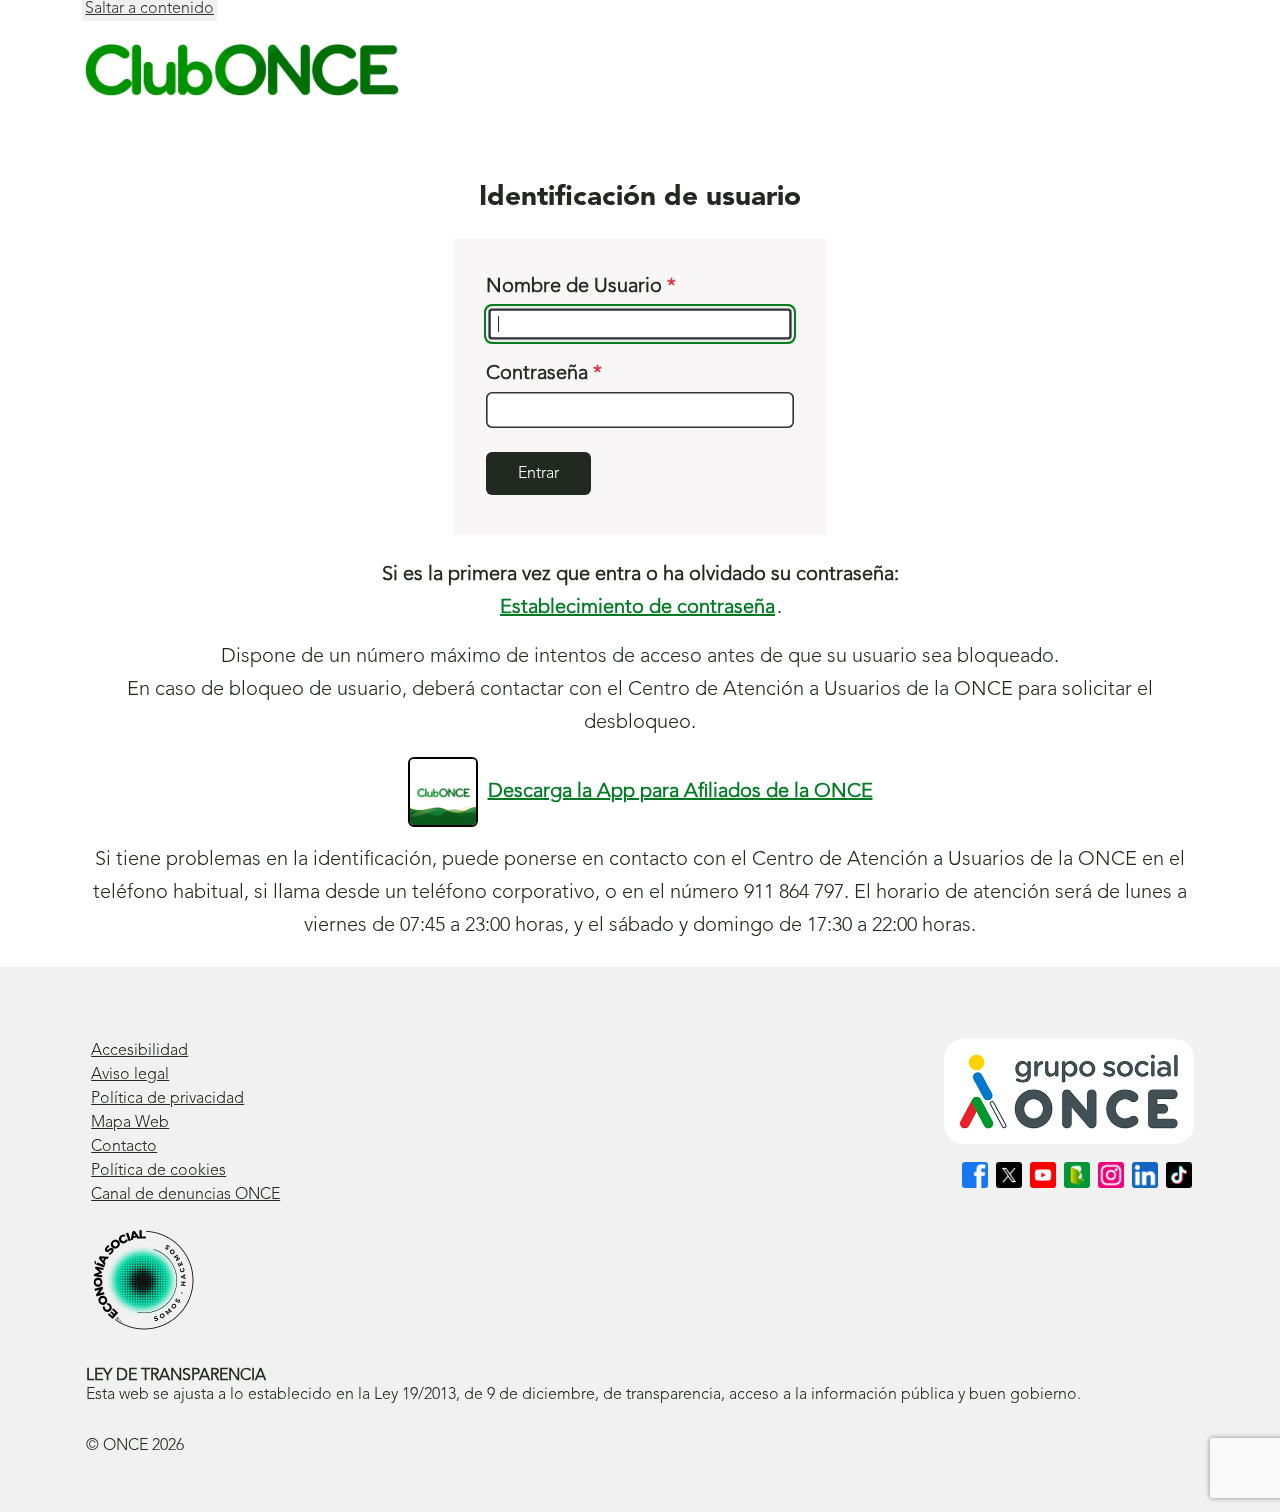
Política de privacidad (167, 1099)
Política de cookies (158, 1171)
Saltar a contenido (149, 9)
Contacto (124, 1147)
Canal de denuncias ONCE (185, 1195)
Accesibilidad (139, 1051)
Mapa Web (130, 1123)
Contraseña (539, 374)
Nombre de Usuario (576, 287)
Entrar (538, 474)
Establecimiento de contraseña (637, 608)
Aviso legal (130, 1075)
